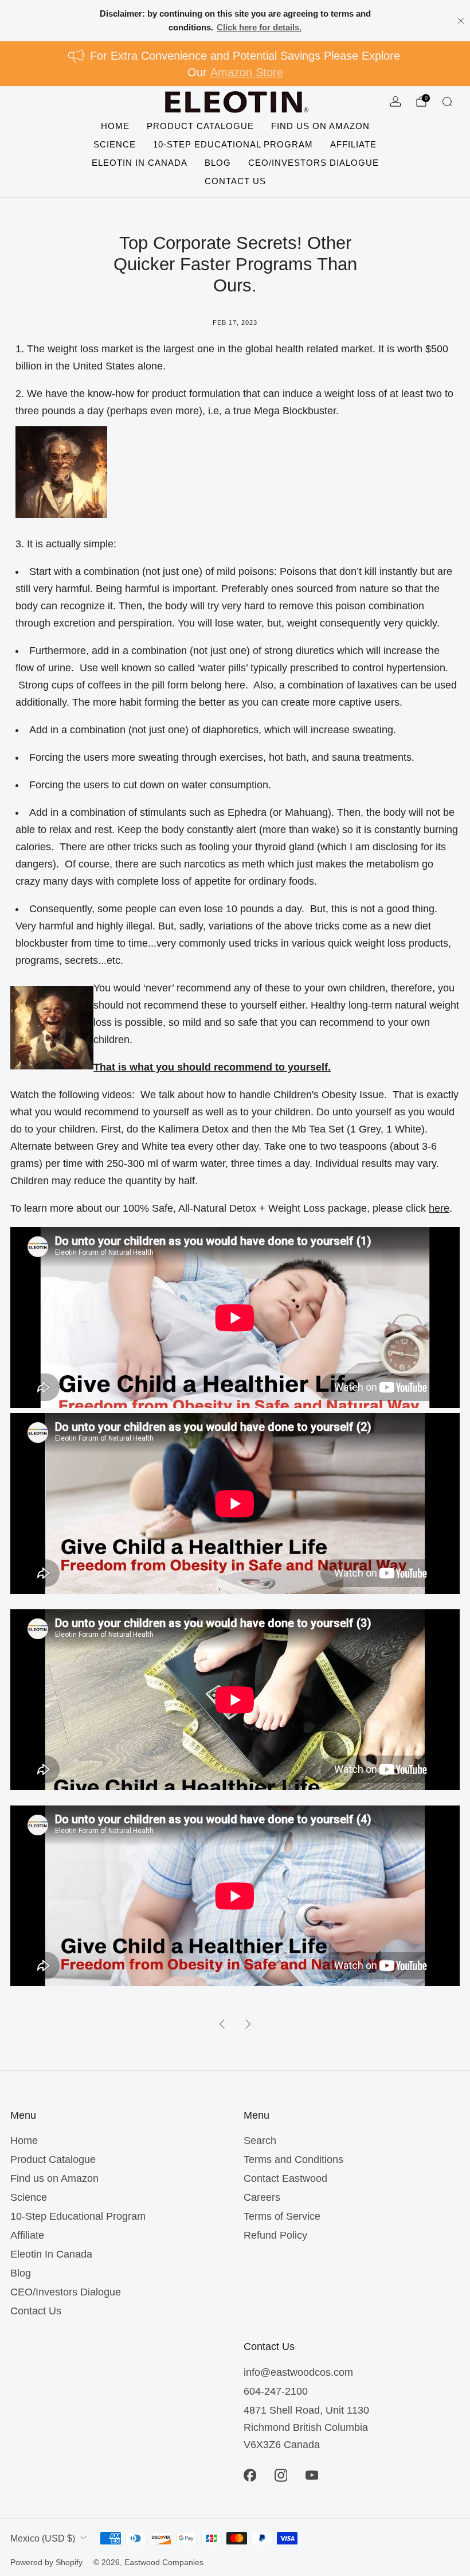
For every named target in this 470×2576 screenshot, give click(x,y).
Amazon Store (247, 72)
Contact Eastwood (285, 2178)
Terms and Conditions (293, 2159)
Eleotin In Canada (140, 163)
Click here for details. (259, 27)
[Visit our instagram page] (281, 2476)
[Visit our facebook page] (250, 2476)
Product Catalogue (200, 126)
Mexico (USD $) (43, 2538)
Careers (262, 2197)
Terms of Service (282, 2216)
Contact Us (235, 181)
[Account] (395, 102)
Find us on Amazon (320, 126)
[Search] (447, 102)
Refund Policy (275, 2235)
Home (115, 126)
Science (115, 144)
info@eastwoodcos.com (298, 2372)
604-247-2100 (276, 2391)
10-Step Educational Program (233, 144)
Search (260, 2141)
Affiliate (353, 144)
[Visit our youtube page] (312, 2476)
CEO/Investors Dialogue (314, 163)
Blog (218, 163)
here (439, 1208)
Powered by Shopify (46, 2562)
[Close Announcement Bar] (461, 21)
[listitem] (235, 21)
